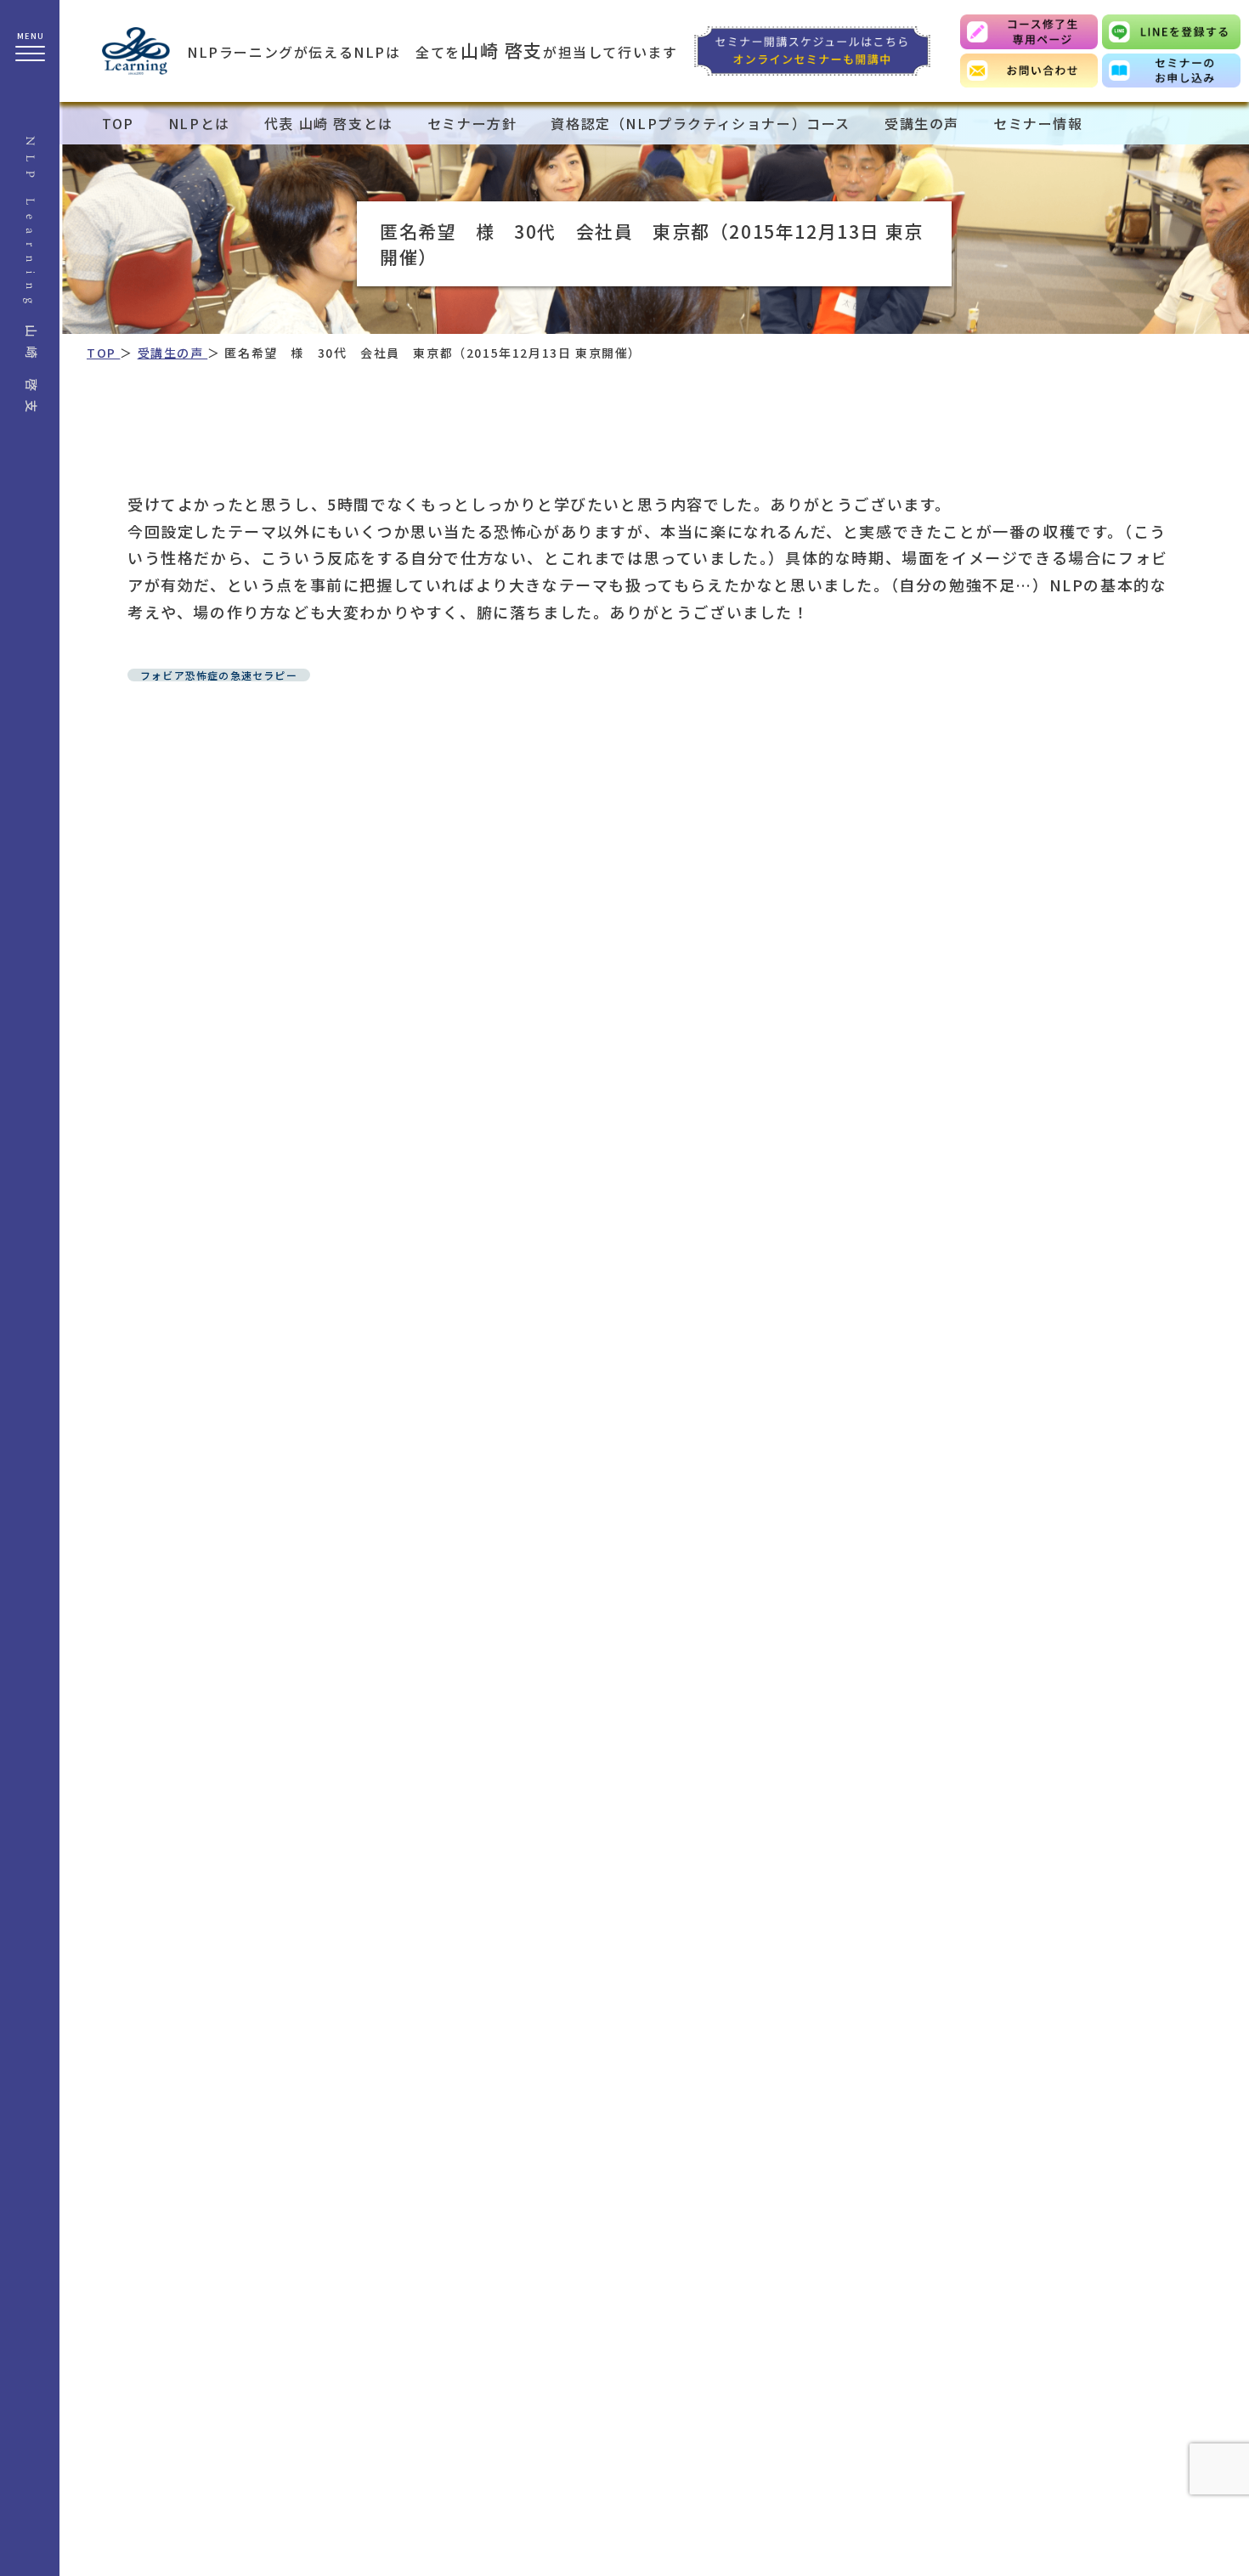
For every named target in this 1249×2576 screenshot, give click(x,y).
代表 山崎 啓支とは (329, 123)
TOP (118, 123)
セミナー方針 (472, 123)
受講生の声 (922, 123)
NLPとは (199, 123)
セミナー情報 (1038, 123)
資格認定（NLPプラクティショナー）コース (701, 123)
